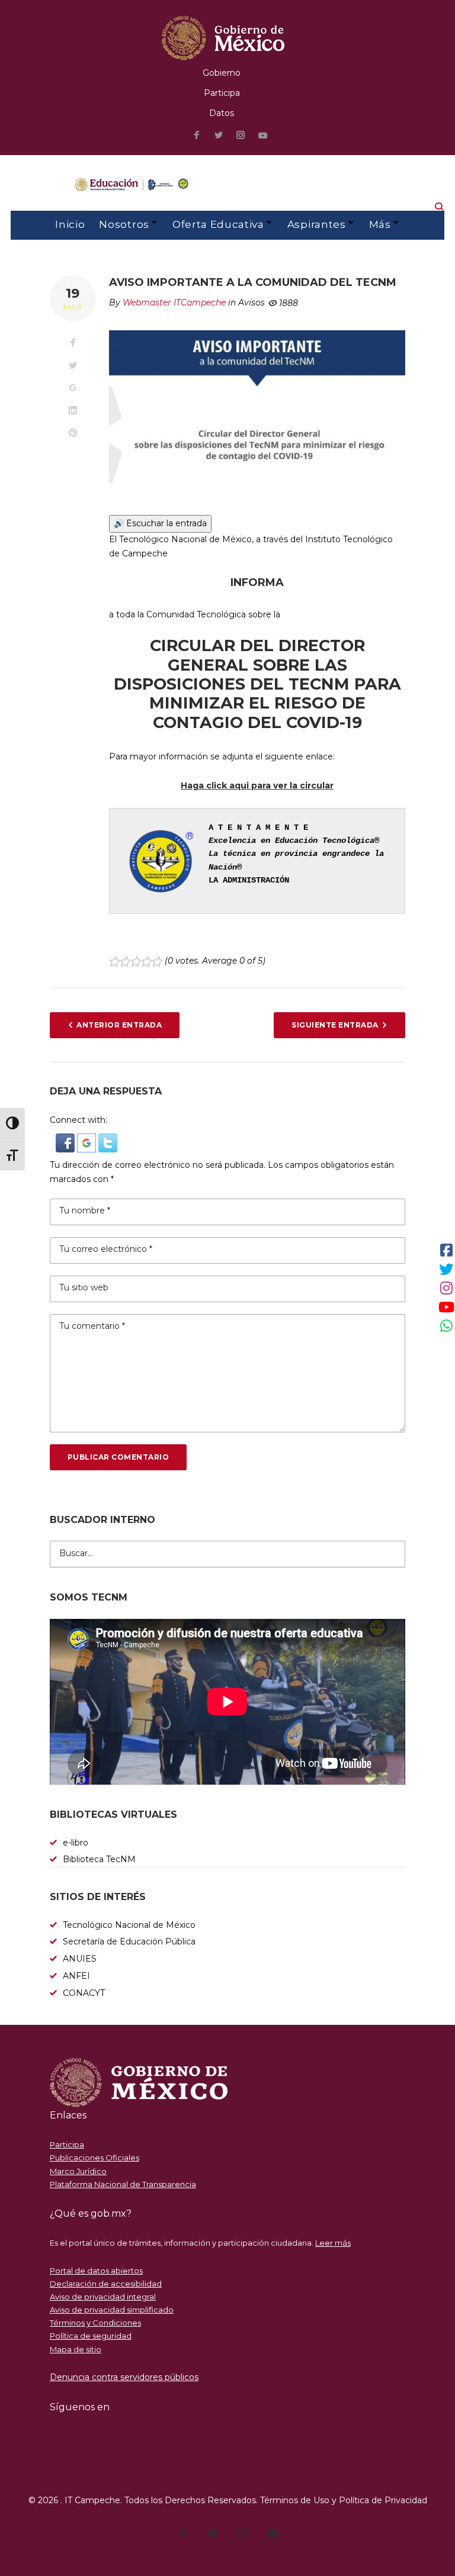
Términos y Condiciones (95, 2323)
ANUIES (80, 1959)
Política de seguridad (91, 2336)
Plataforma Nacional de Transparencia (123, 2184)
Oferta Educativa (218, 224)
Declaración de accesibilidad (106, 2284)
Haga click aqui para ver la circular (257, 785)
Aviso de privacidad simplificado (112, 2310)
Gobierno (222, 73)
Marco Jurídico (78, 2171)
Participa (222, 93)
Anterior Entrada (119, 1025)
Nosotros (124, 224)
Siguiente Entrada (335, 1025)
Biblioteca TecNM (99, 1859)
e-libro (76, 1843)
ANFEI (76, 1976)
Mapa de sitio (76, 2349)
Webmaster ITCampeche (174, 302)
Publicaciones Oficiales (94, 2158)
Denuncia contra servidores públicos (124, 2377)
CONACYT (84, 1993)
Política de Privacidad (383, 2500)
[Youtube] (263, 136)
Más (380, 224)
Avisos (251, 302)
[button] (66, 1140)
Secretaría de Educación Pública (129, 1941)
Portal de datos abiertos (96, 2271)
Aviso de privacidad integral (103, 2297)
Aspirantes (317, 224)
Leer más (333, 2243)
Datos (222, 113)
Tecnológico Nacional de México (129, 1925)
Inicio (70, 224)
